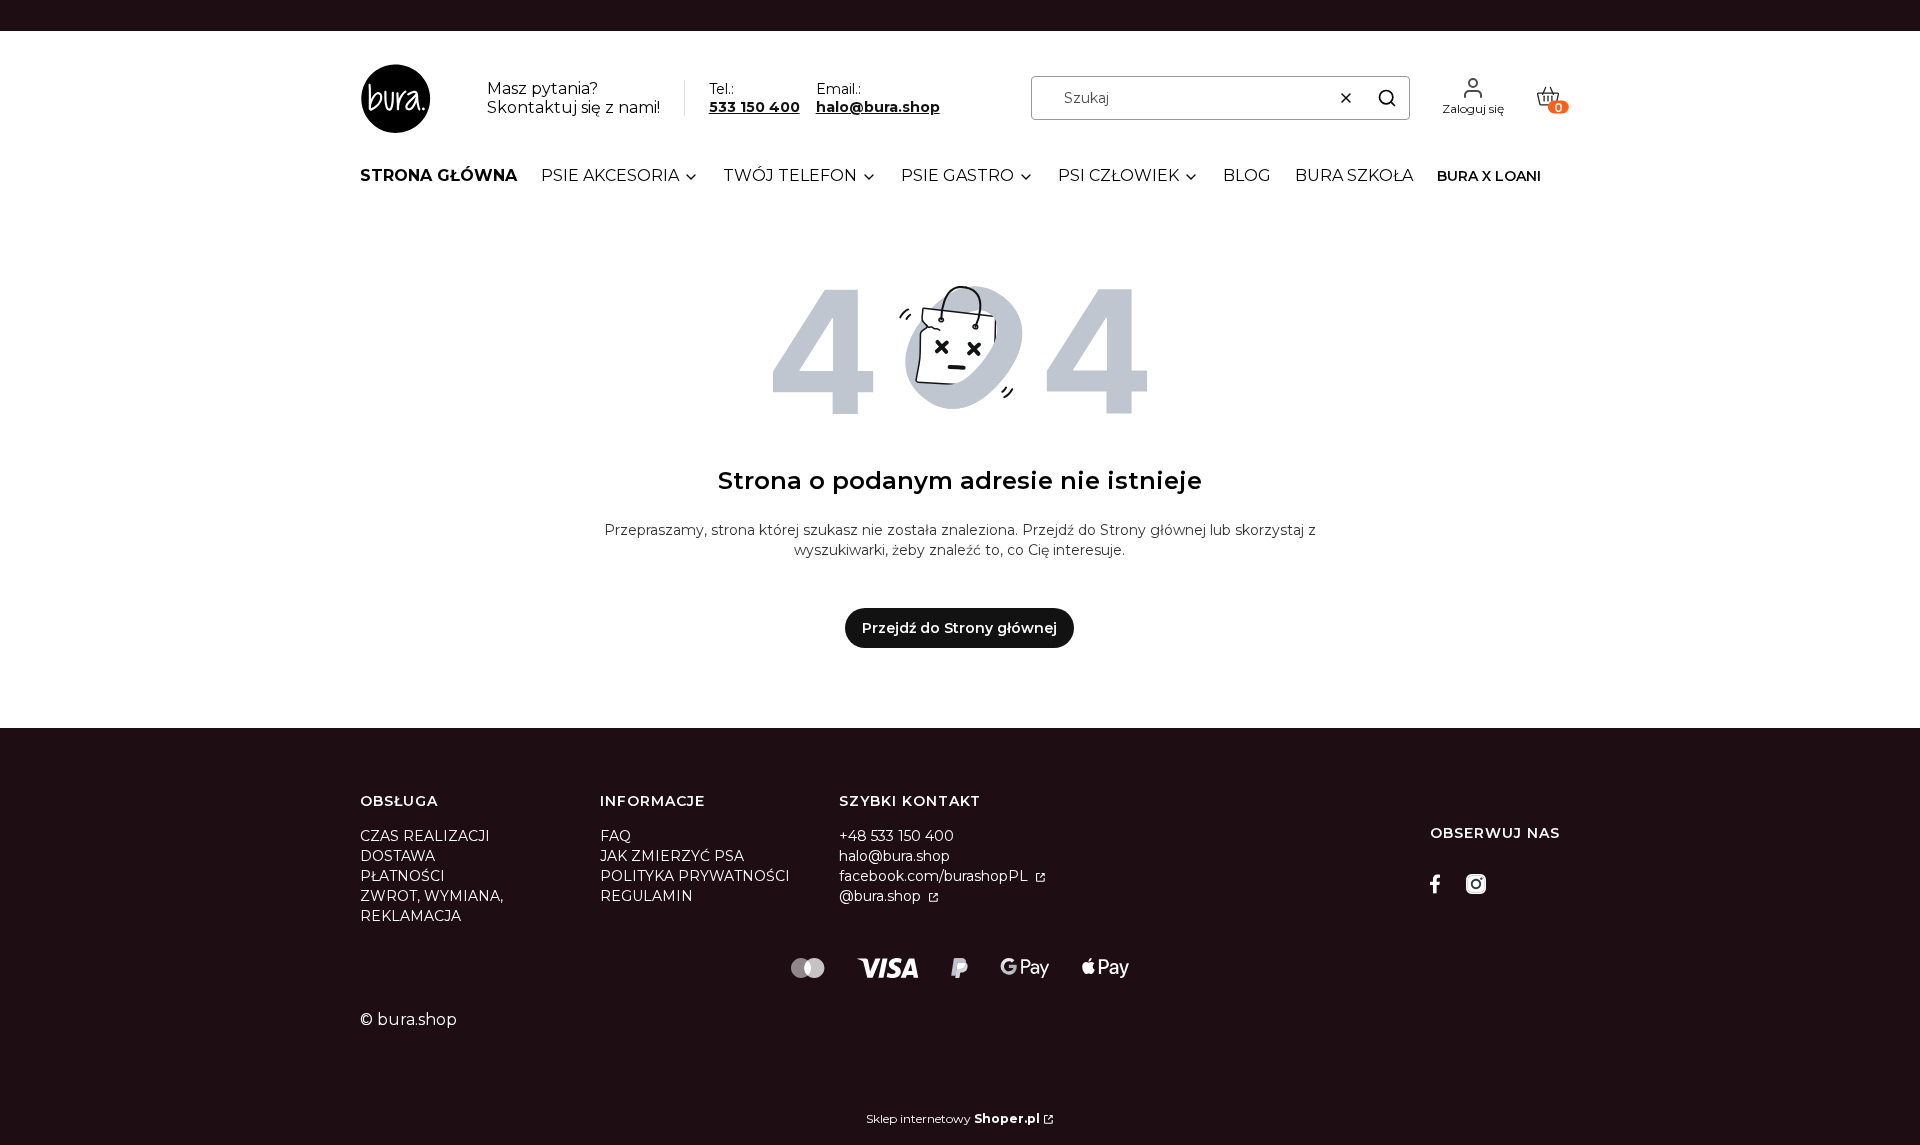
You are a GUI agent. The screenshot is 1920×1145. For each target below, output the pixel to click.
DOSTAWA (397, 856)
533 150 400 (754, 107)
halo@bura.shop (878, 107)
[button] (1387, 98)
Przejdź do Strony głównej (959, 628)
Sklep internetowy (953, 1118)
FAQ (615, 836)
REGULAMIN (646, 896)
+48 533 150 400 (896, 836)
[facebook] (1440, 884)
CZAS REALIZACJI (425, 836)
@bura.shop (882, 896)
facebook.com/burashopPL (935, 876)
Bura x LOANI (1489, 176)
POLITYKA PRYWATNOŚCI (695, 876)
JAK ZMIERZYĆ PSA (672, 856)
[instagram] (1476, 884)
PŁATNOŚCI (402, 876)
